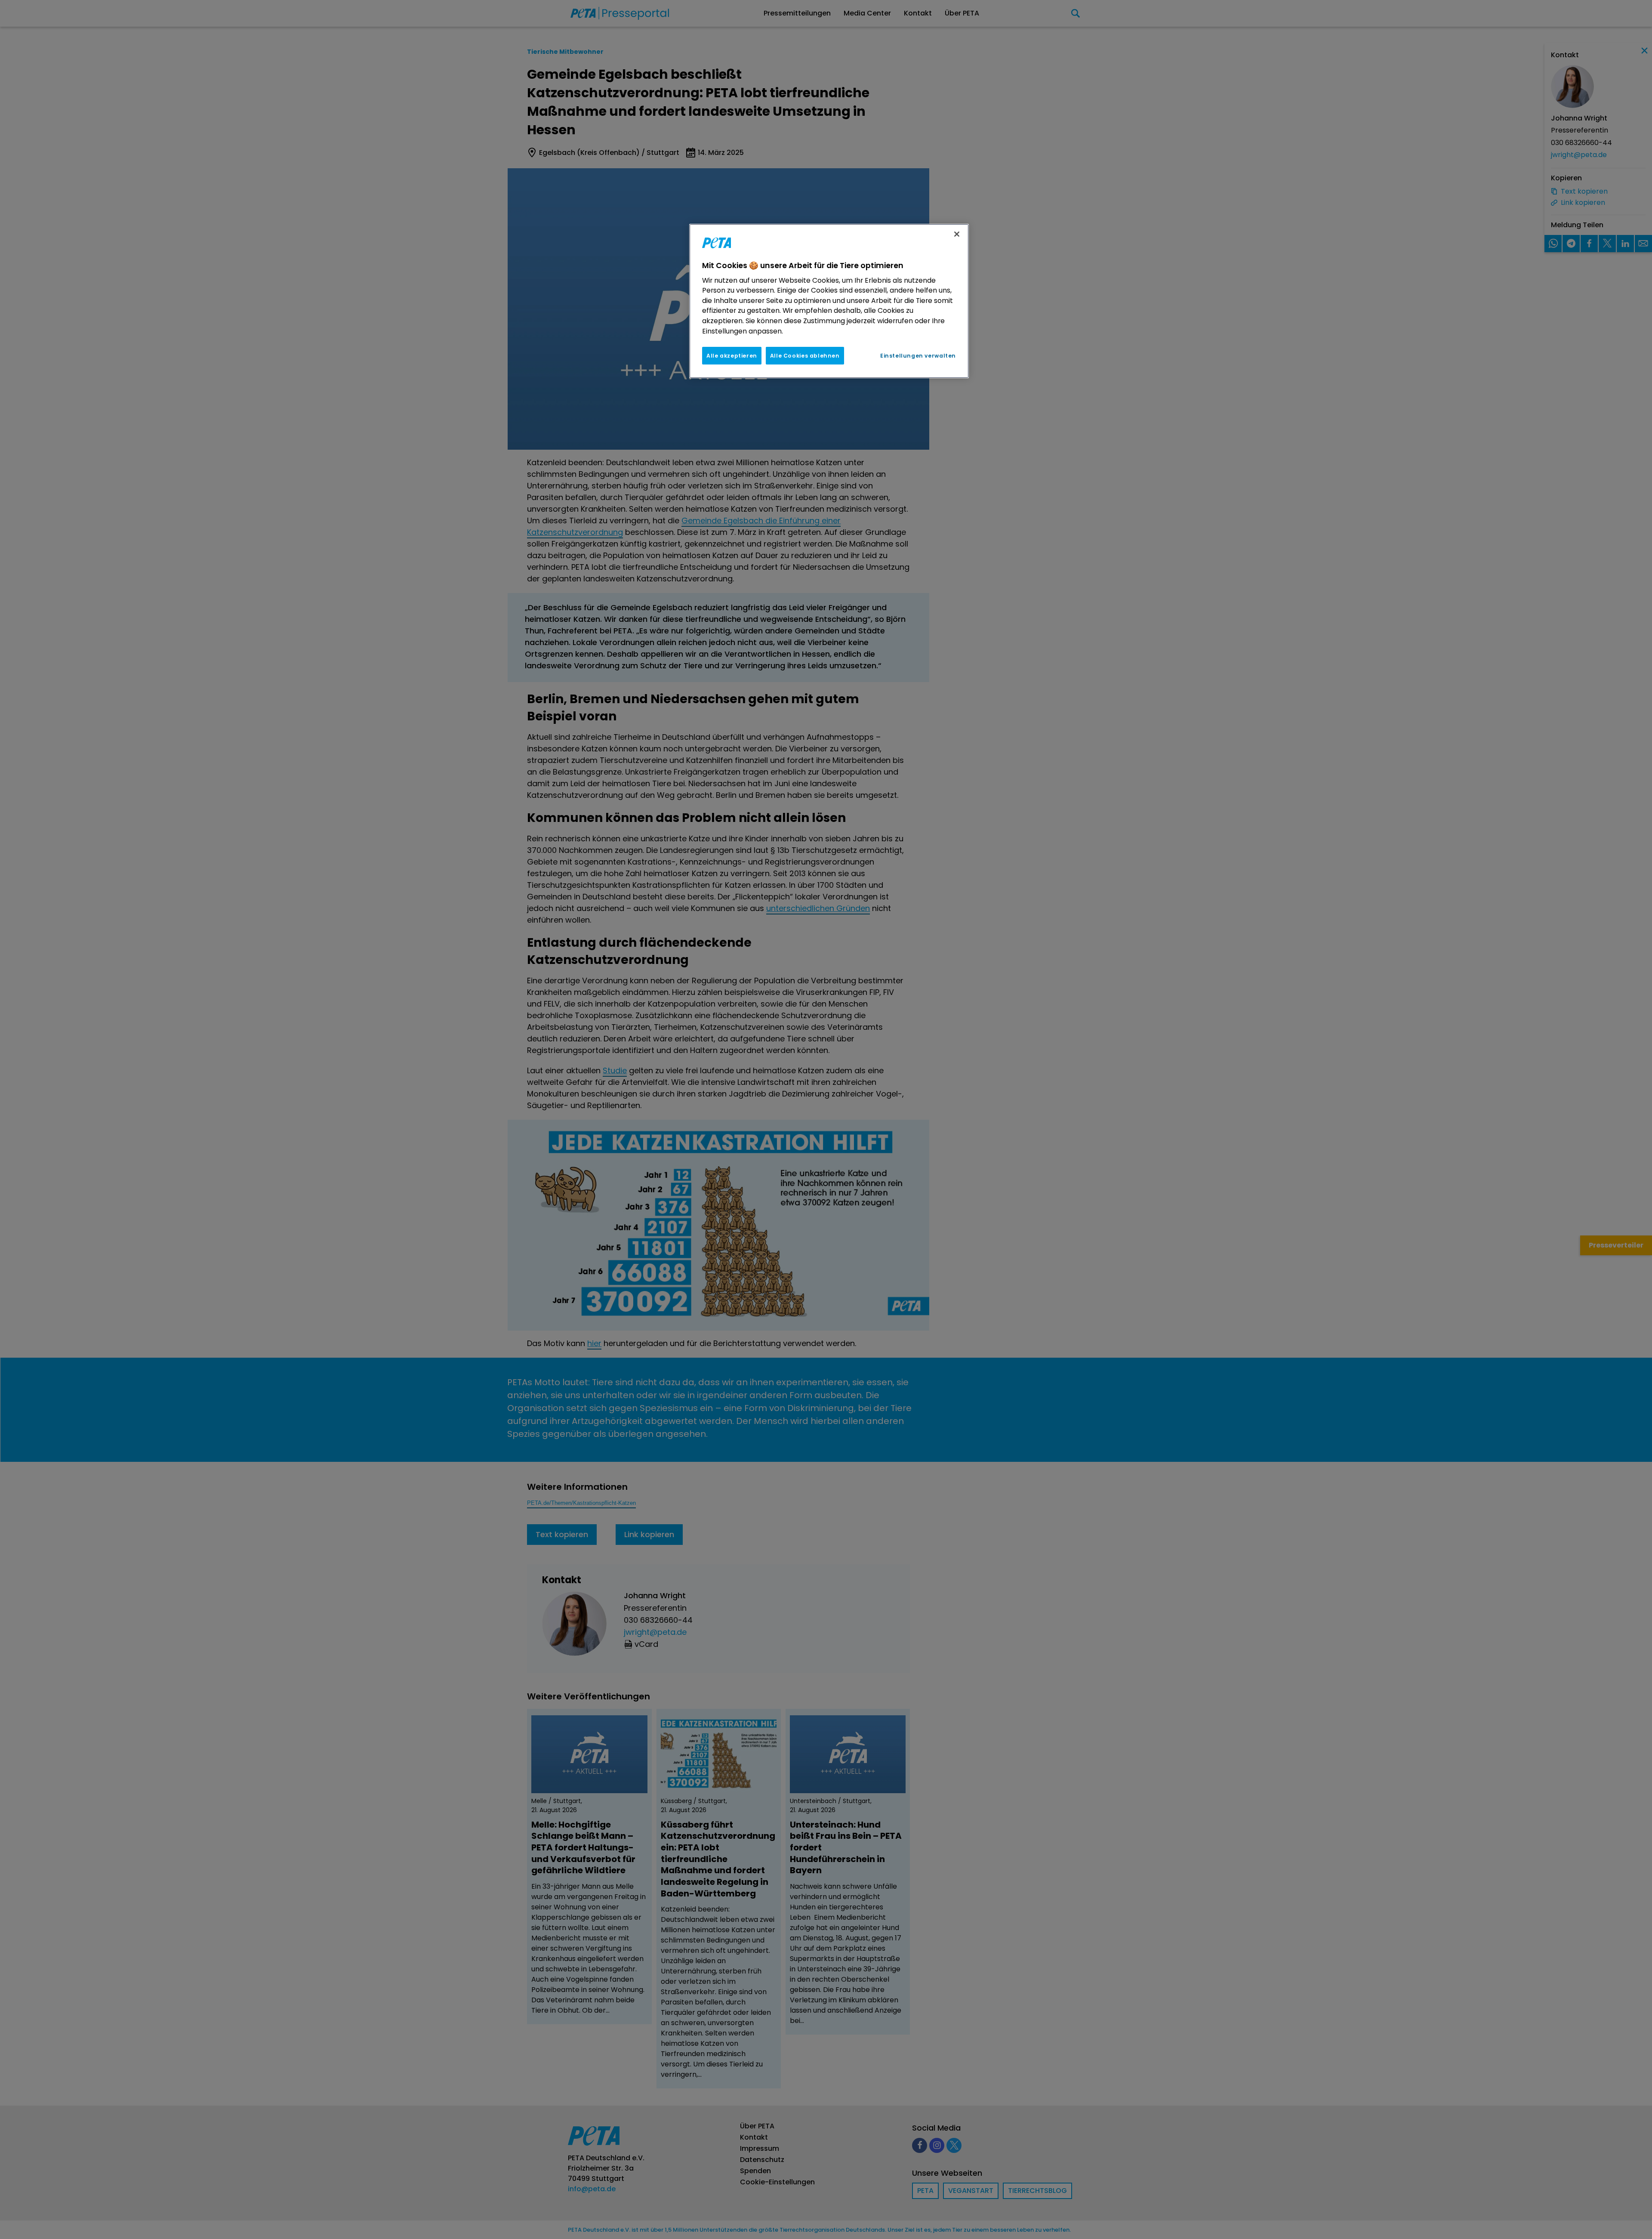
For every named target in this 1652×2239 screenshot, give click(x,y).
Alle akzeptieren (732, 356)
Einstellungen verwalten (918, 356)
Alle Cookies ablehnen (805, 356)
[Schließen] (957, 234)
